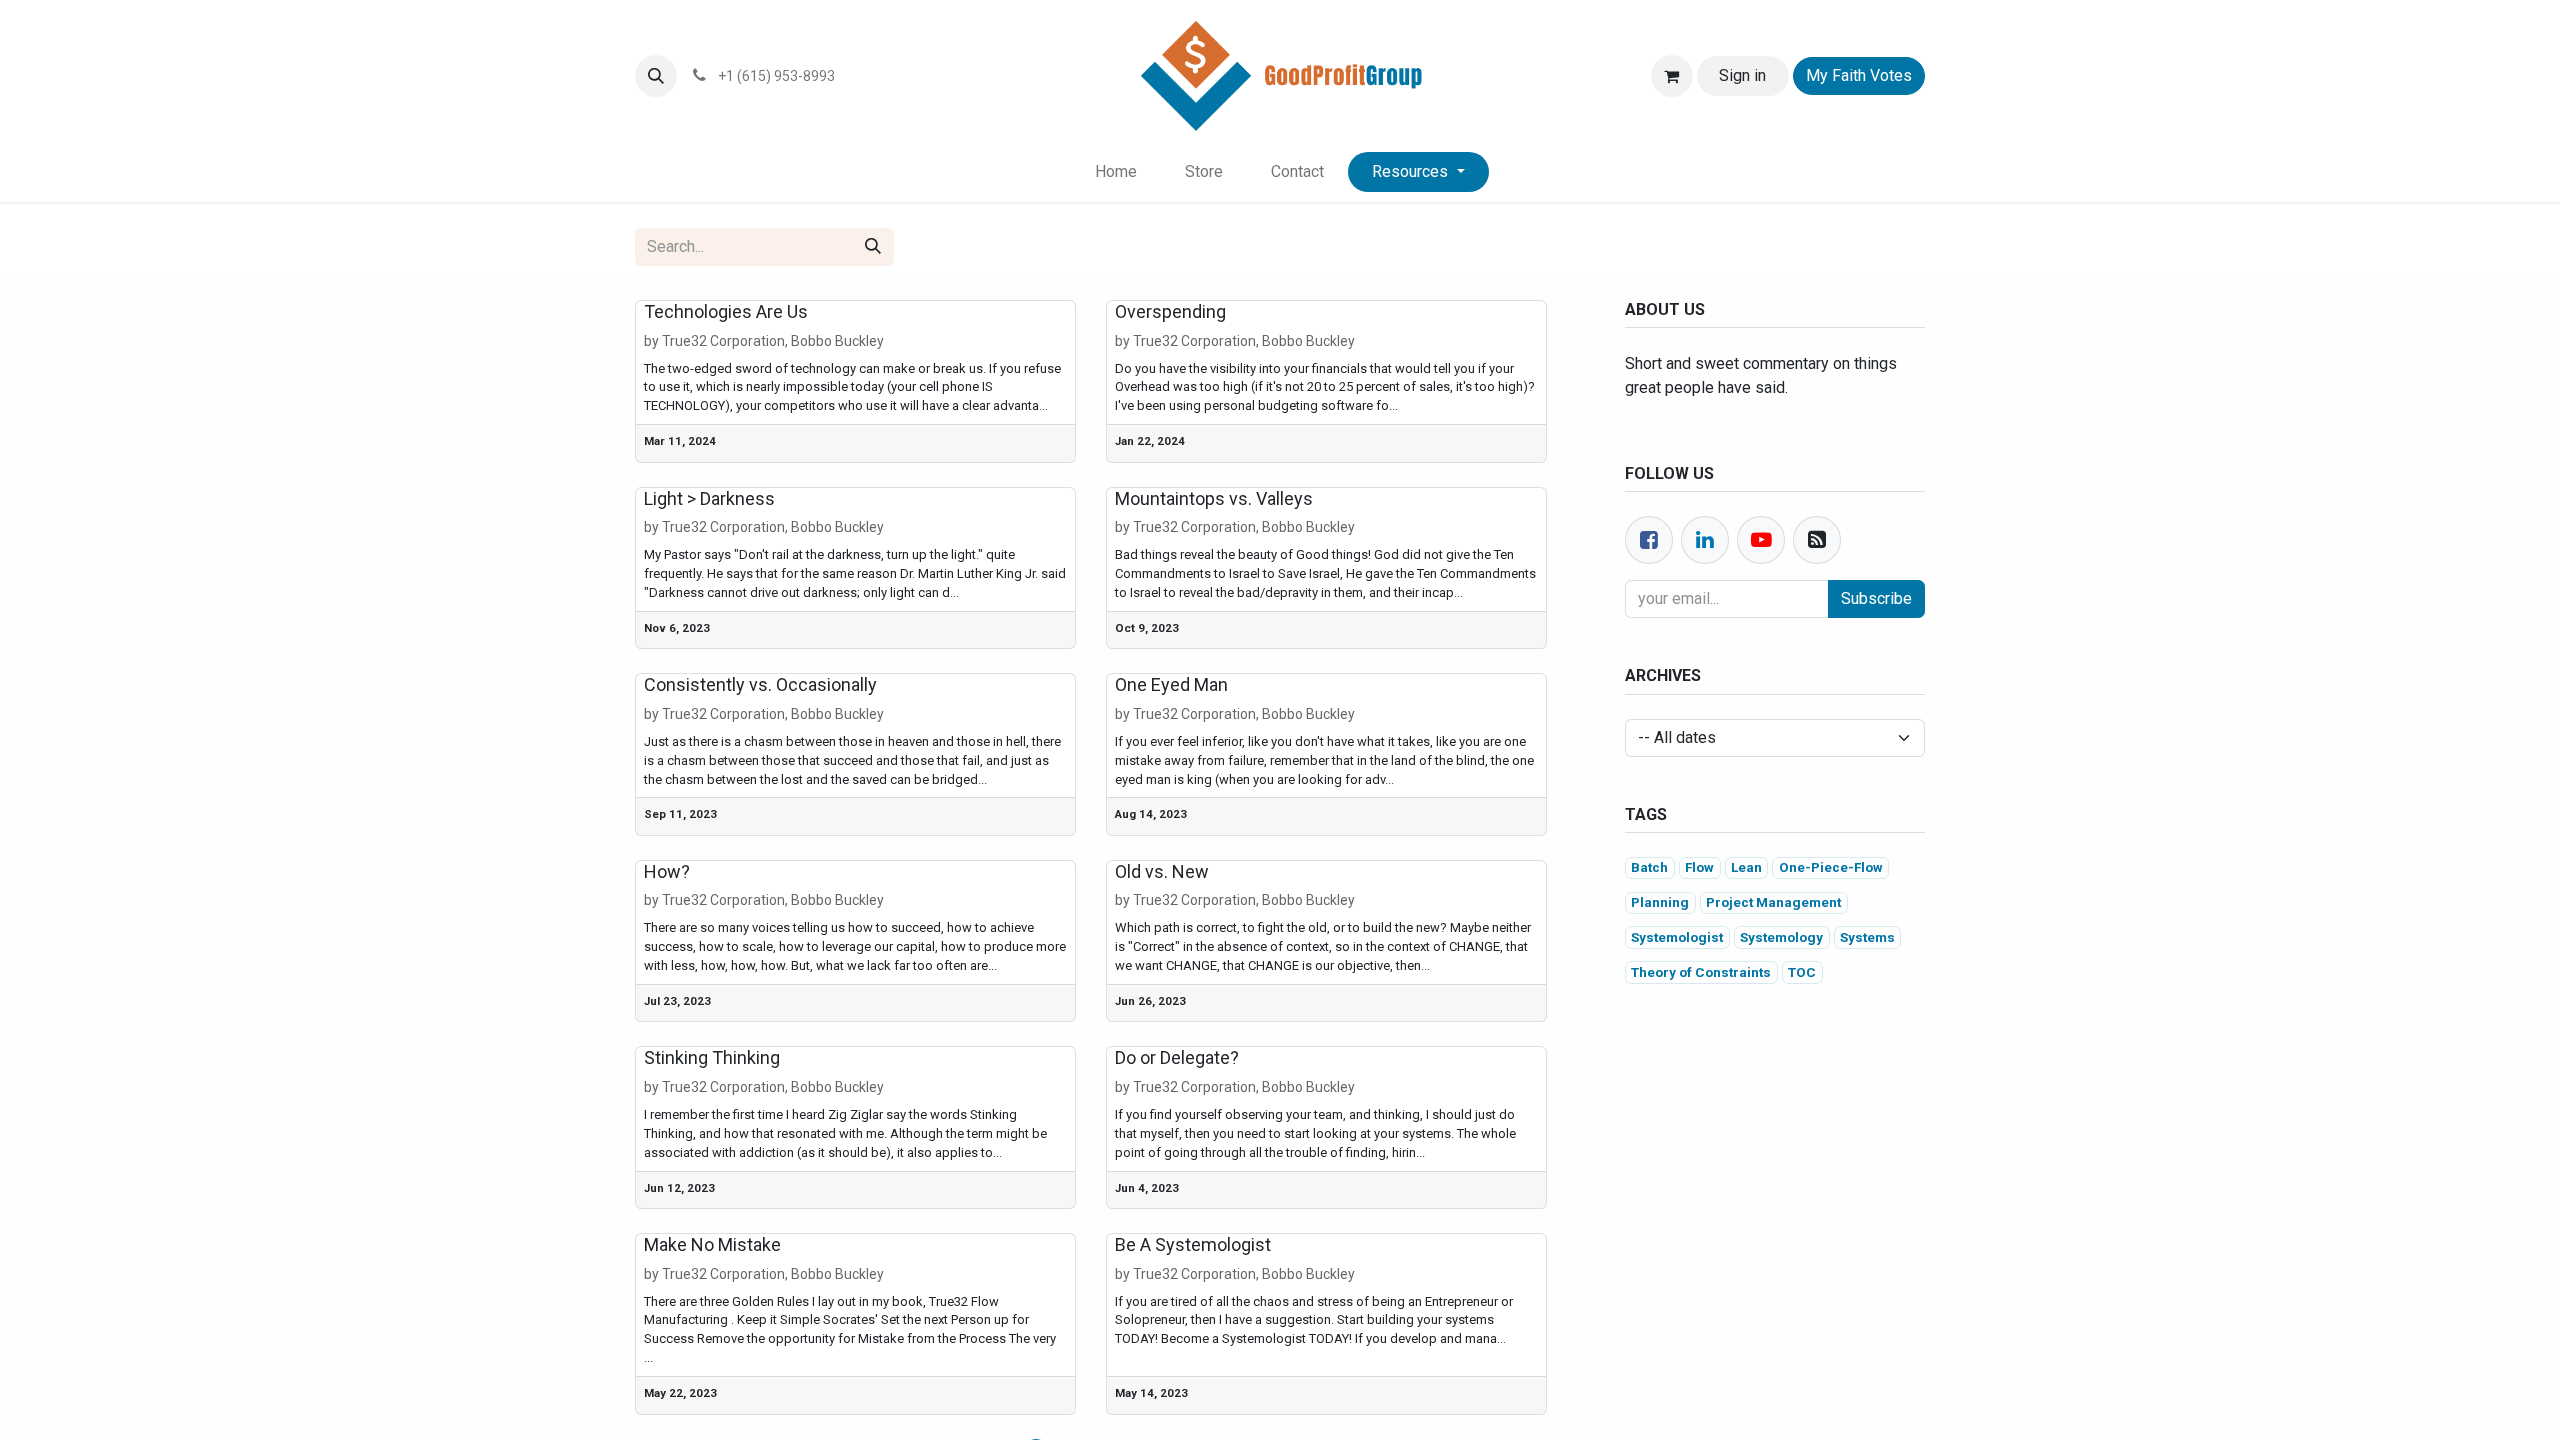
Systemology (1781, 937)
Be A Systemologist (1193, 1244)
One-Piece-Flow (1831, 867)
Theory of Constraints (1701, 972)
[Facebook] (1649, 540)
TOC (1802, 972)
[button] (656, 76)
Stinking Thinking (712, 1057)
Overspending (1170, 311)
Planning (1660, 902)
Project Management (1773, 902)
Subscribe (1876, 598)
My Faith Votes (1859, 75)
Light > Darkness (709, 498)
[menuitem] (1116, 172)
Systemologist (1677, 937)
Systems (1867, 937)
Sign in (1742, 75)
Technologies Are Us (726, 311)
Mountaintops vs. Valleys (1214, 498)
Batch (1649, 867)
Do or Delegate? (1177, 1057)
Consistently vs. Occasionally (760, 684)
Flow (1699, 867)
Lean (1746, 867)
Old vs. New (1162, 871)
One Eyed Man (1171, 684)
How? (667, 871)
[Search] (873, 247)
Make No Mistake (712, 1244)
